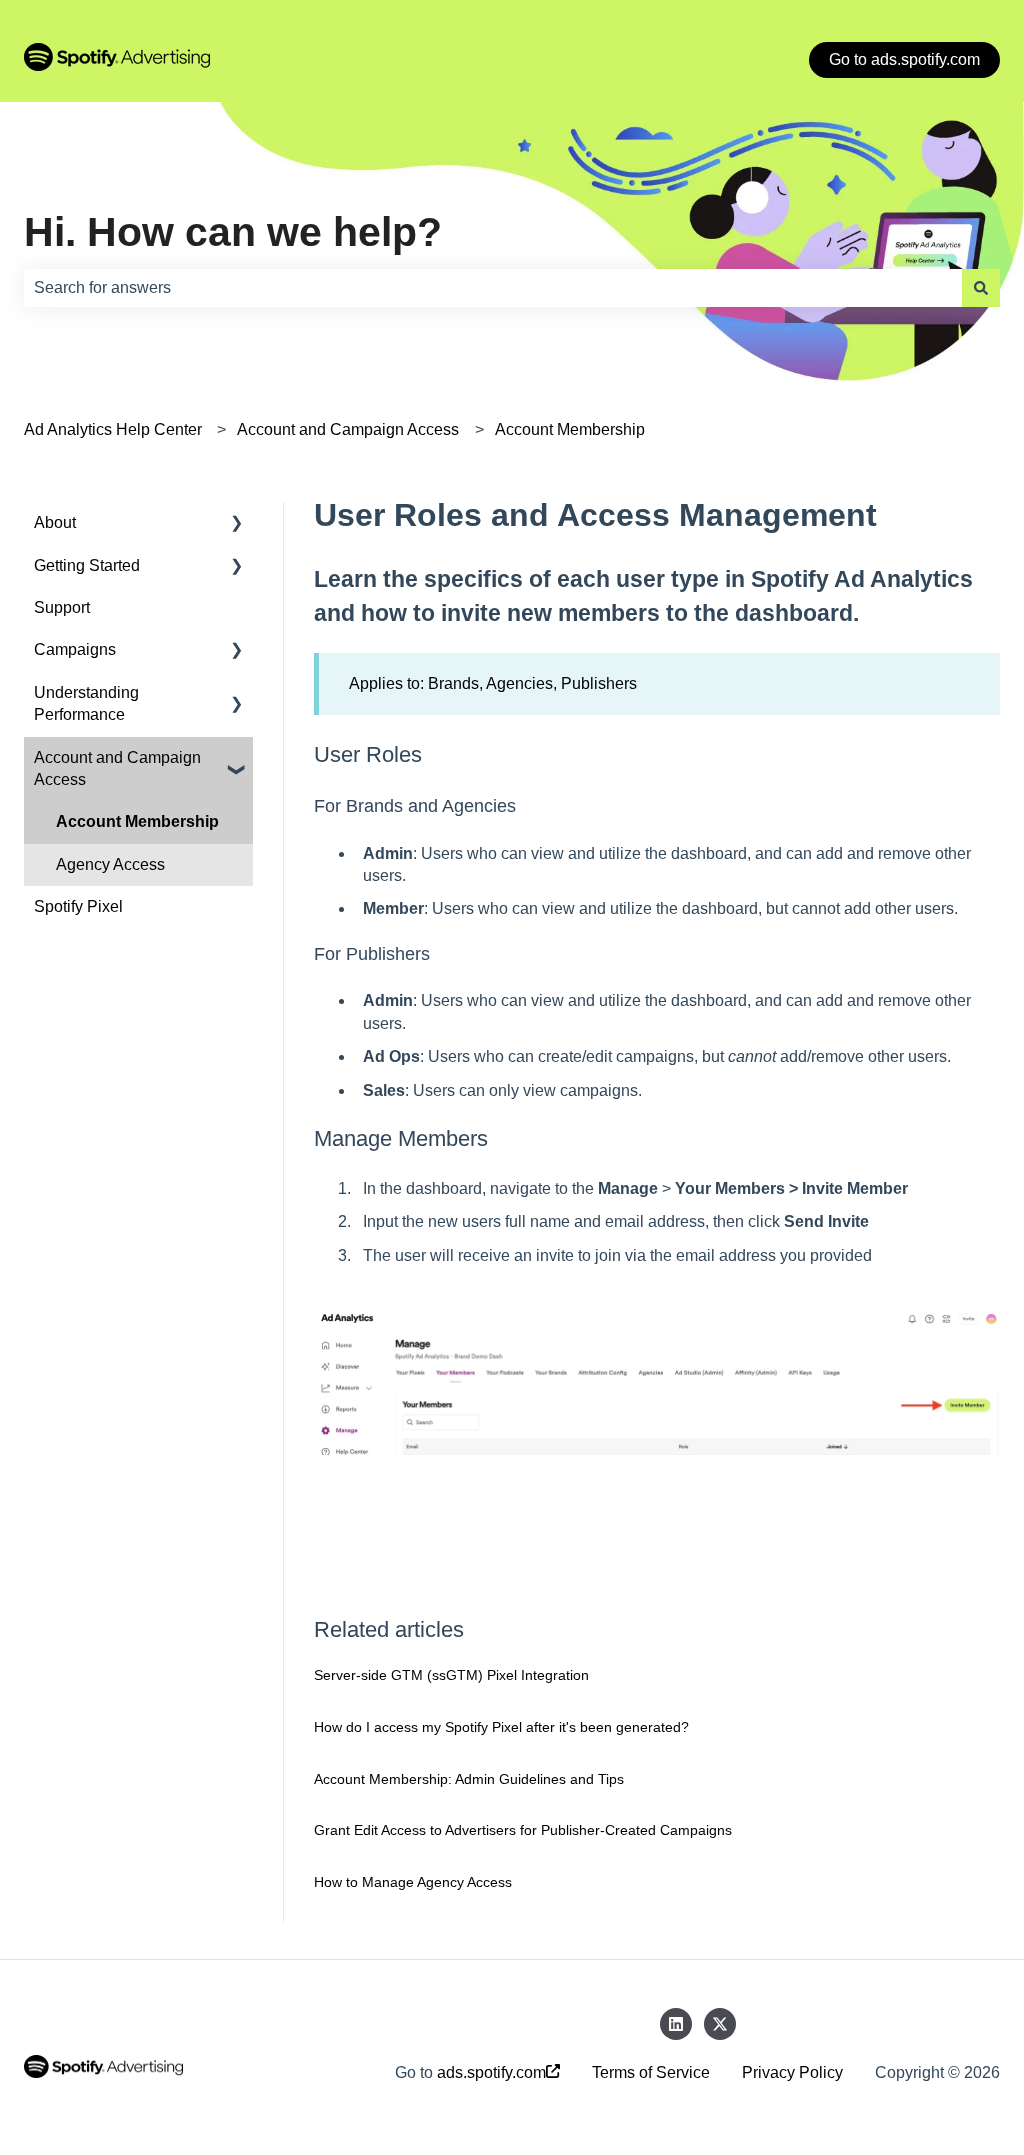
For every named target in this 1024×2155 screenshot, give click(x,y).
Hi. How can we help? (233, 232)
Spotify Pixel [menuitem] (78, 906)
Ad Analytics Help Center (113, 429)
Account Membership (570, 429)
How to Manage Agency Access (413, 1882)
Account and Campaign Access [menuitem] (117, 768)
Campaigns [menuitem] (75, 649)
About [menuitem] (55, 522)
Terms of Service (651, 2072)
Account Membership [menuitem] (137, 821)
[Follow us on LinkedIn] (676, 2024)
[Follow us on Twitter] (720, 2024)
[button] (237, 524)
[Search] (981, 288)
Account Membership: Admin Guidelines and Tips (469, 1779)
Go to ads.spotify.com (904, 59)
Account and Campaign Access (348, 429)
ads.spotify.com (491, 2072)
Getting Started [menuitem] (87, 565)
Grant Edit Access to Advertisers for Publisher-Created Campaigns (523, 1830)
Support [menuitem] (62, 607)
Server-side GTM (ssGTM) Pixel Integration (451, 1675)
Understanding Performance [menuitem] (86, 703)
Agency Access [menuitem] (110, 864)
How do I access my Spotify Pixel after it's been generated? (501, 1727)
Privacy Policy (792, 2072)
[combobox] (493, 288)
